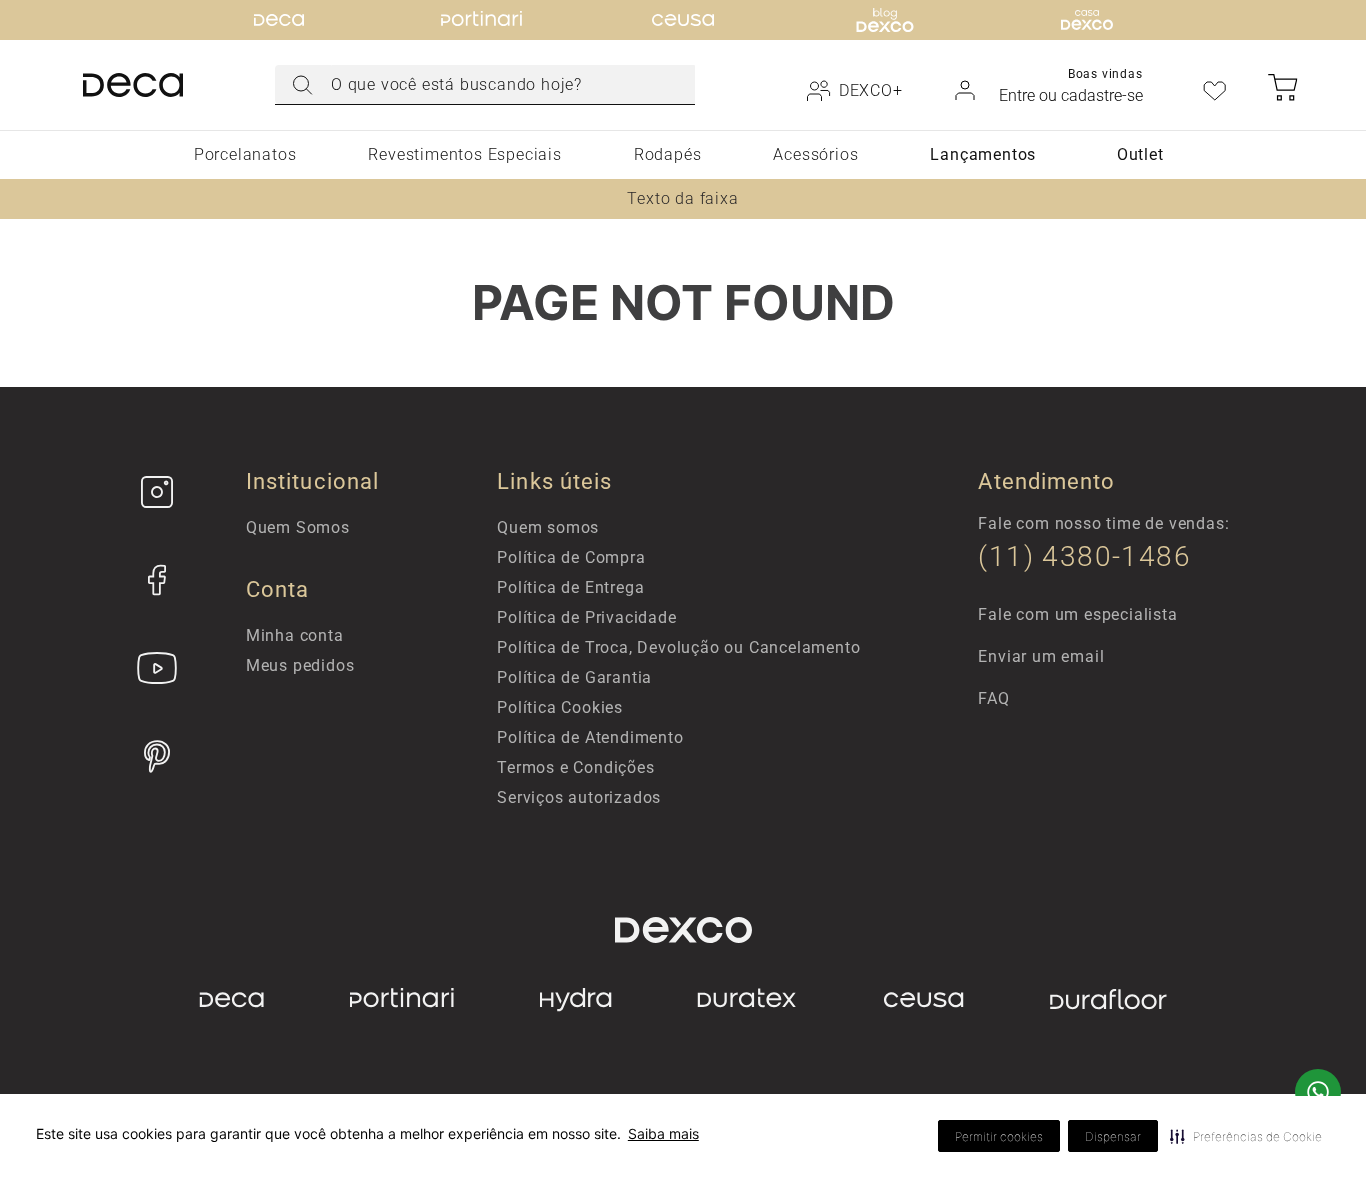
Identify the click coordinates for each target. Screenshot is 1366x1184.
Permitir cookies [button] (999, 1136)
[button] (1246, 1136)
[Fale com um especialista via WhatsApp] (1318, 1094)
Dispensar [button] (1113, 1136)
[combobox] (485, 85)
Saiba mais (663, 1133)
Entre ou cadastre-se (1071, 95)
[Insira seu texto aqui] (157, 492)
